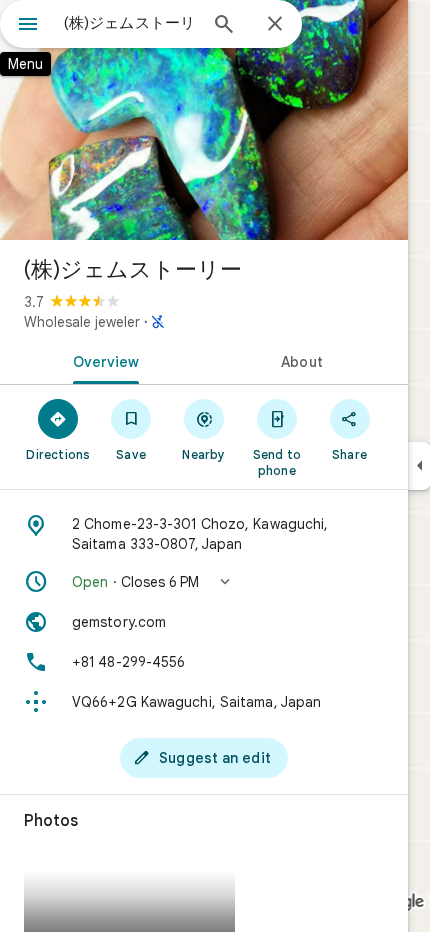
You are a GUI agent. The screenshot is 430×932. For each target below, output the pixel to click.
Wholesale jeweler (82, 322)
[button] (204, 582)
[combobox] (130, 23)
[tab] (102, 360)
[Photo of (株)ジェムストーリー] (204, 120)
